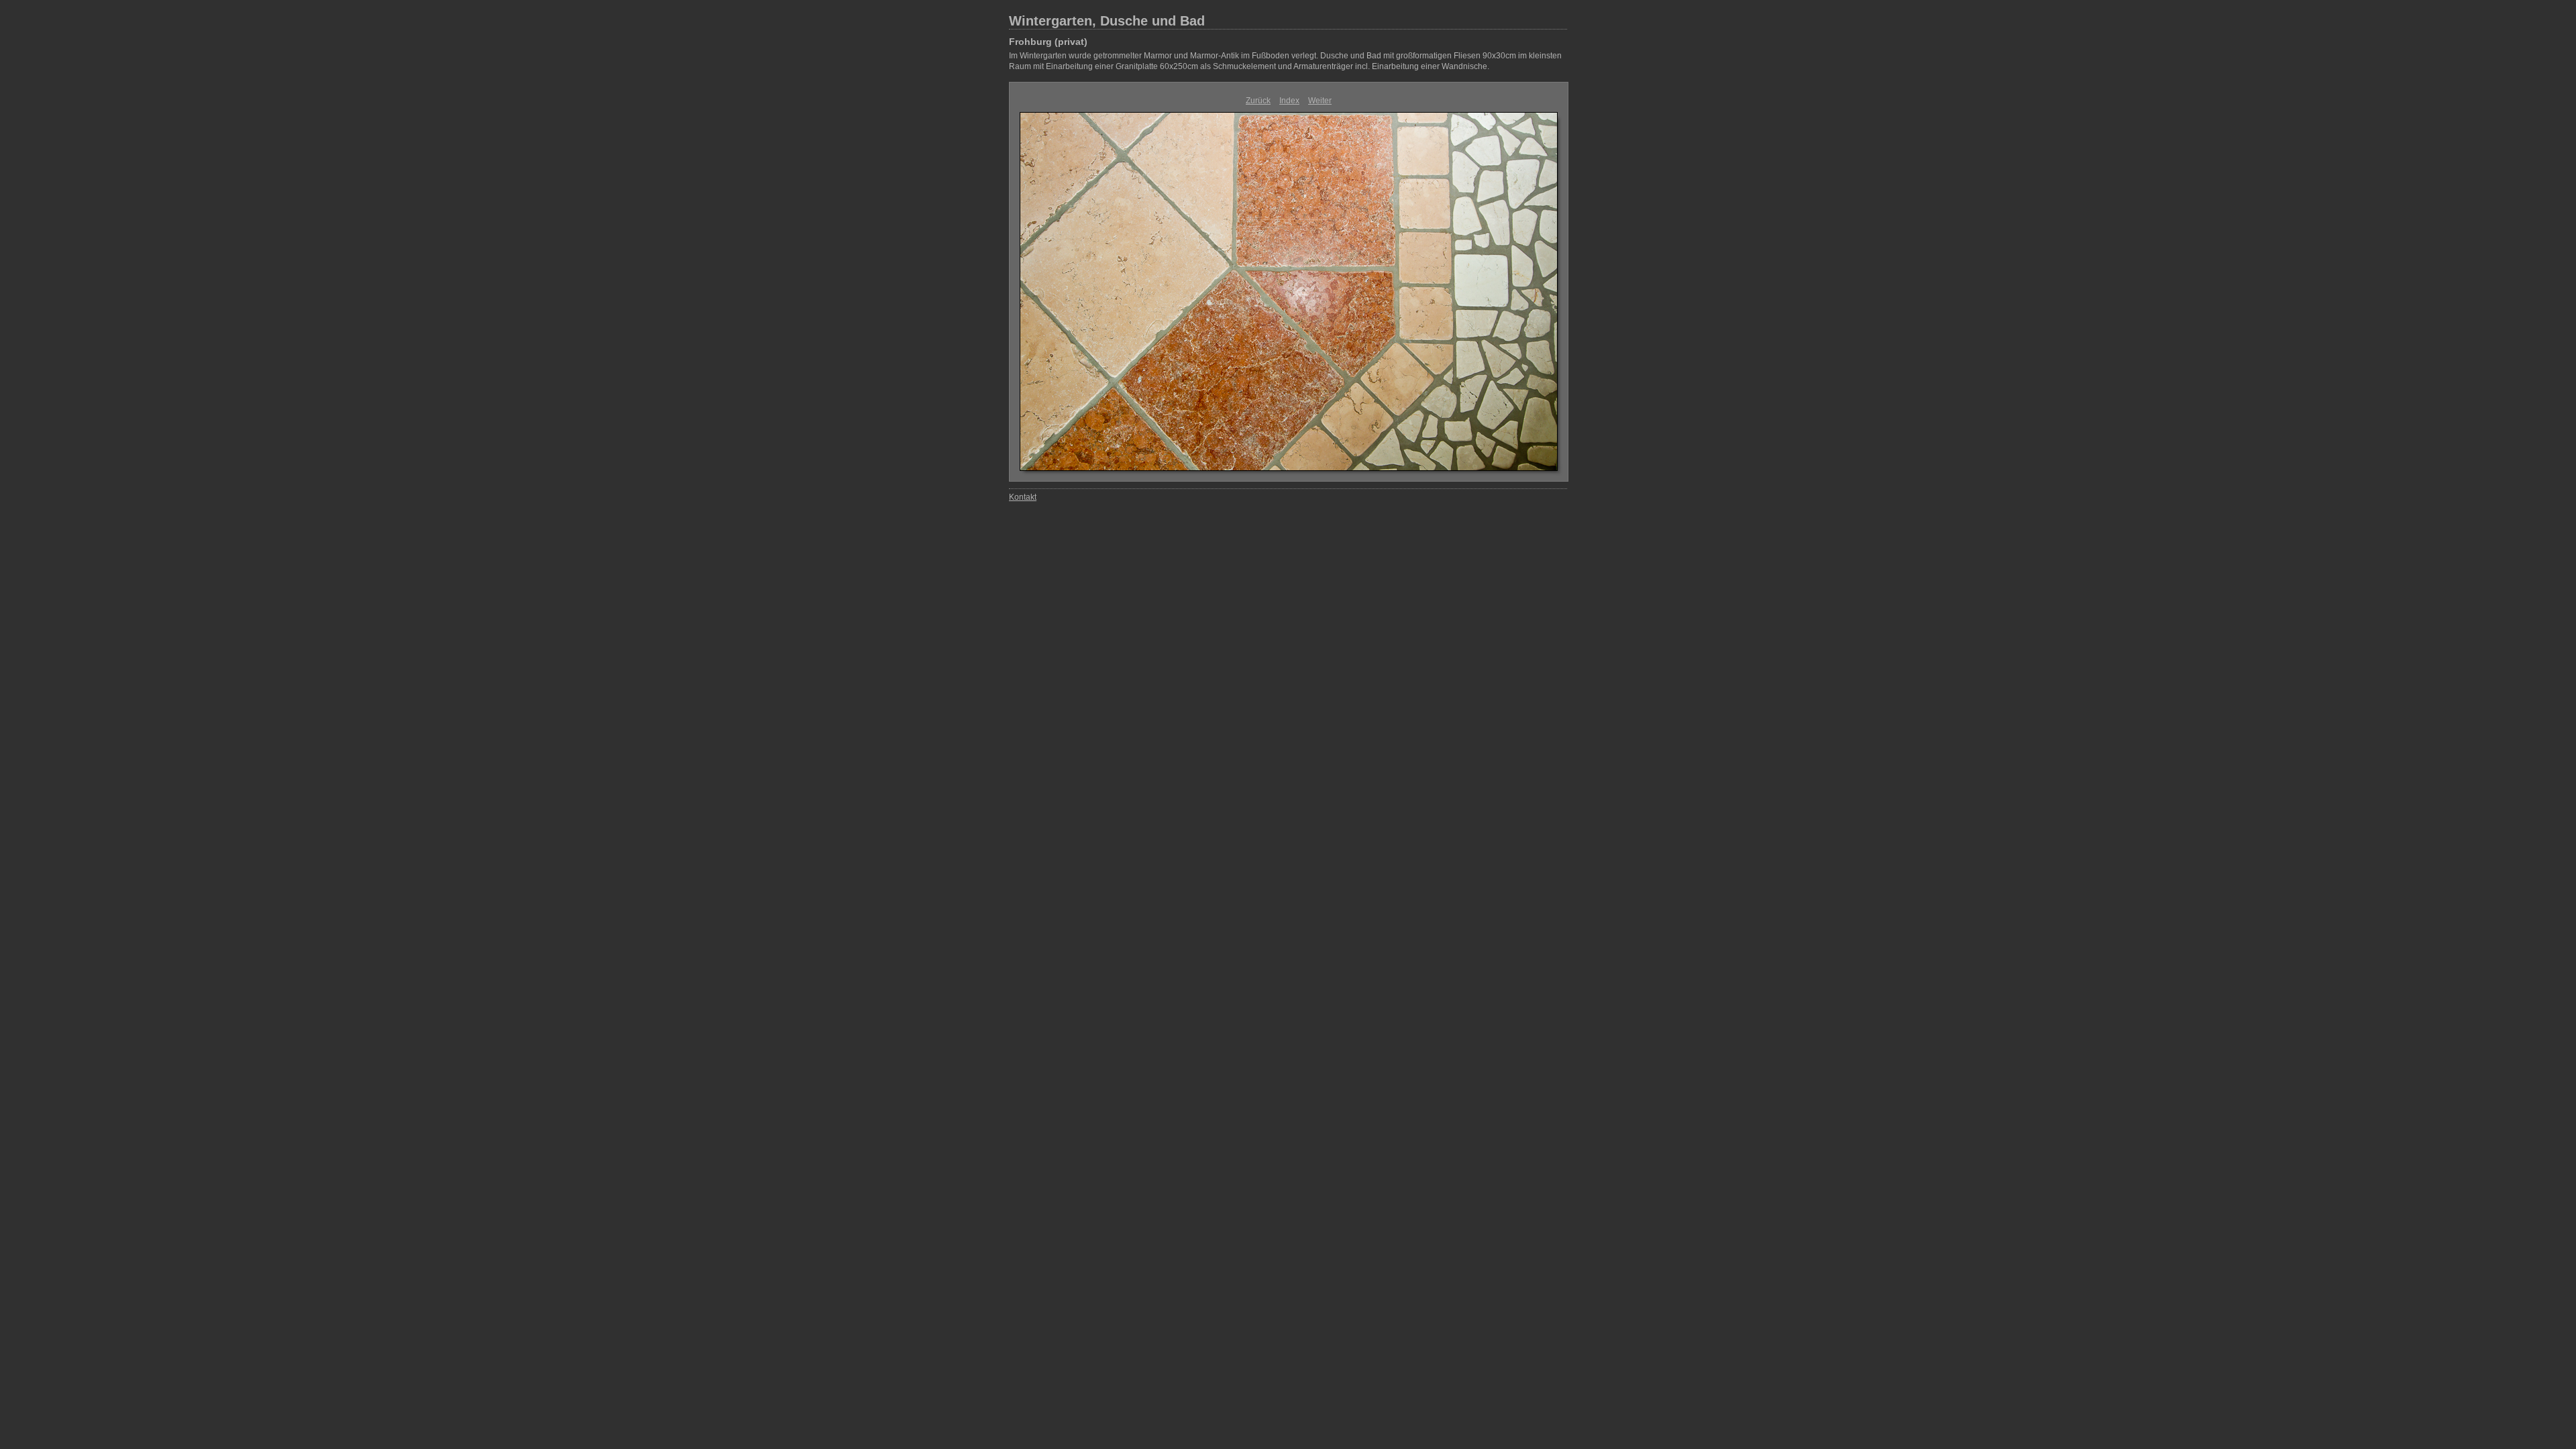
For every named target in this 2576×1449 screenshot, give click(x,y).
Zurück (1258, 101)
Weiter (1320, 101)
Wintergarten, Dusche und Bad (1107, 21)
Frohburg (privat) (1048, 42)
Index (1289, 101)
